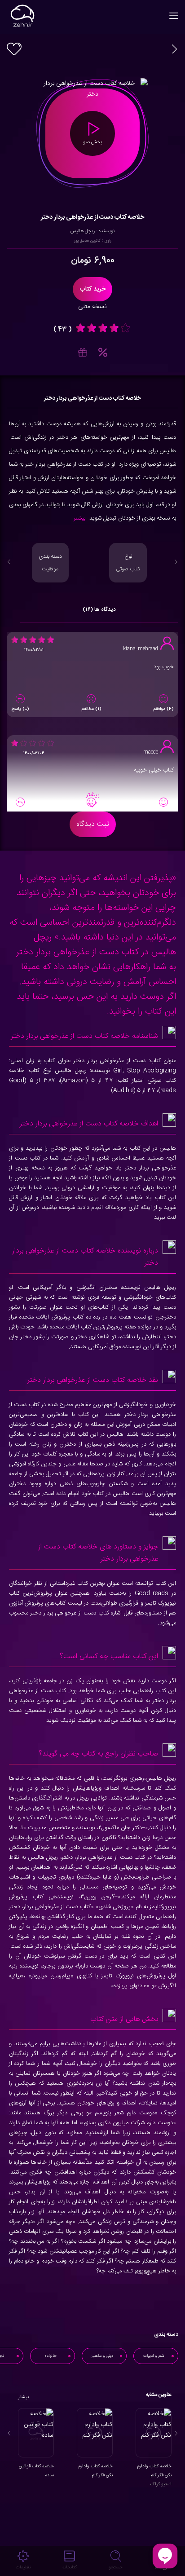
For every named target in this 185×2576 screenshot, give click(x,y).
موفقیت (50, 563)
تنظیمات (23, 2567)
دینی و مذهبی (102, 2356)
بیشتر (79, 518)
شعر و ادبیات (154, 2356)
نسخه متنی (92, 307)
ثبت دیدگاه (93, 824)
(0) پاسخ (20, 709)
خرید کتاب (92, 289)
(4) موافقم (163, 709)
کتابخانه (70, 2567)
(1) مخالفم (91, 709)
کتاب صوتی (128, 563)
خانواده (51, 2356)
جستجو (116, 2567)
